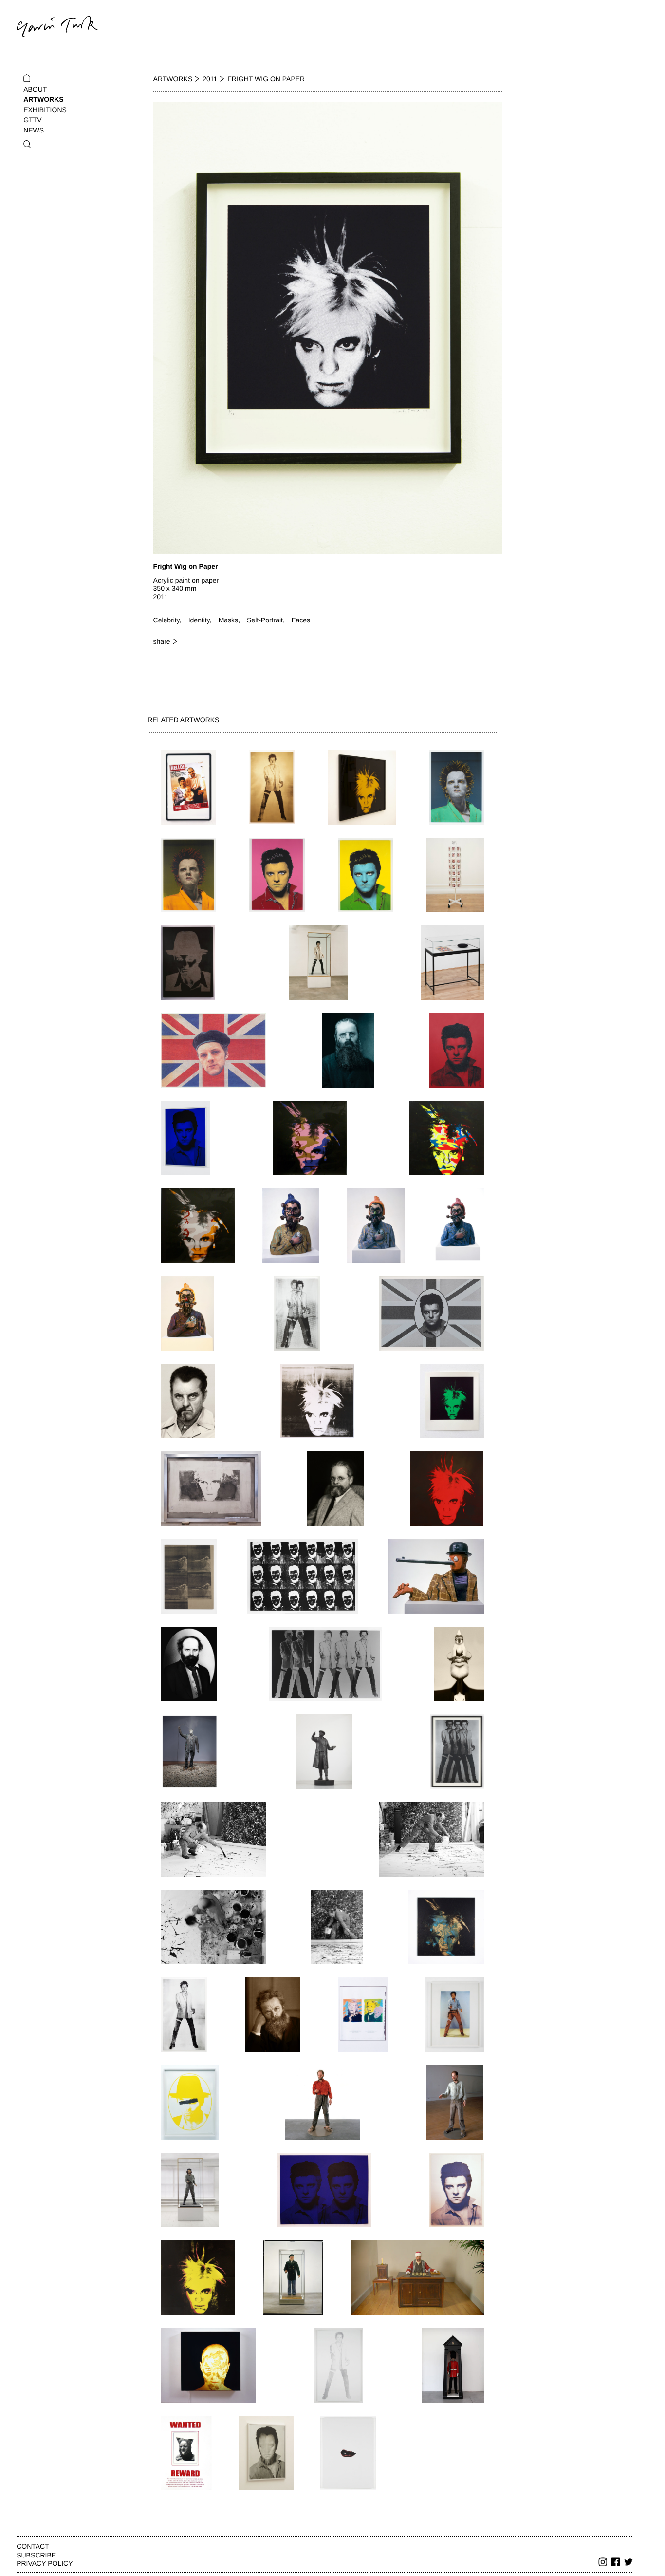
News (34, 130)
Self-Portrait (265, 620)
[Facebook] (616, 2563)
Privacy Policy (45, 2563)
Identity (199, 620)
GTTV (32, 120)
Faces (301, 620)
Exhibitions (45, 110)
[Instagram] (603, 2563)
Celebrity (166, 620)
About (35, 89)
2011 (210, 79)
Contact (33, 2546)
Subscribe (36, 2555)
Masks (228, 620)
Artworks (43, 99)
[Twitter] (628, 2563)
